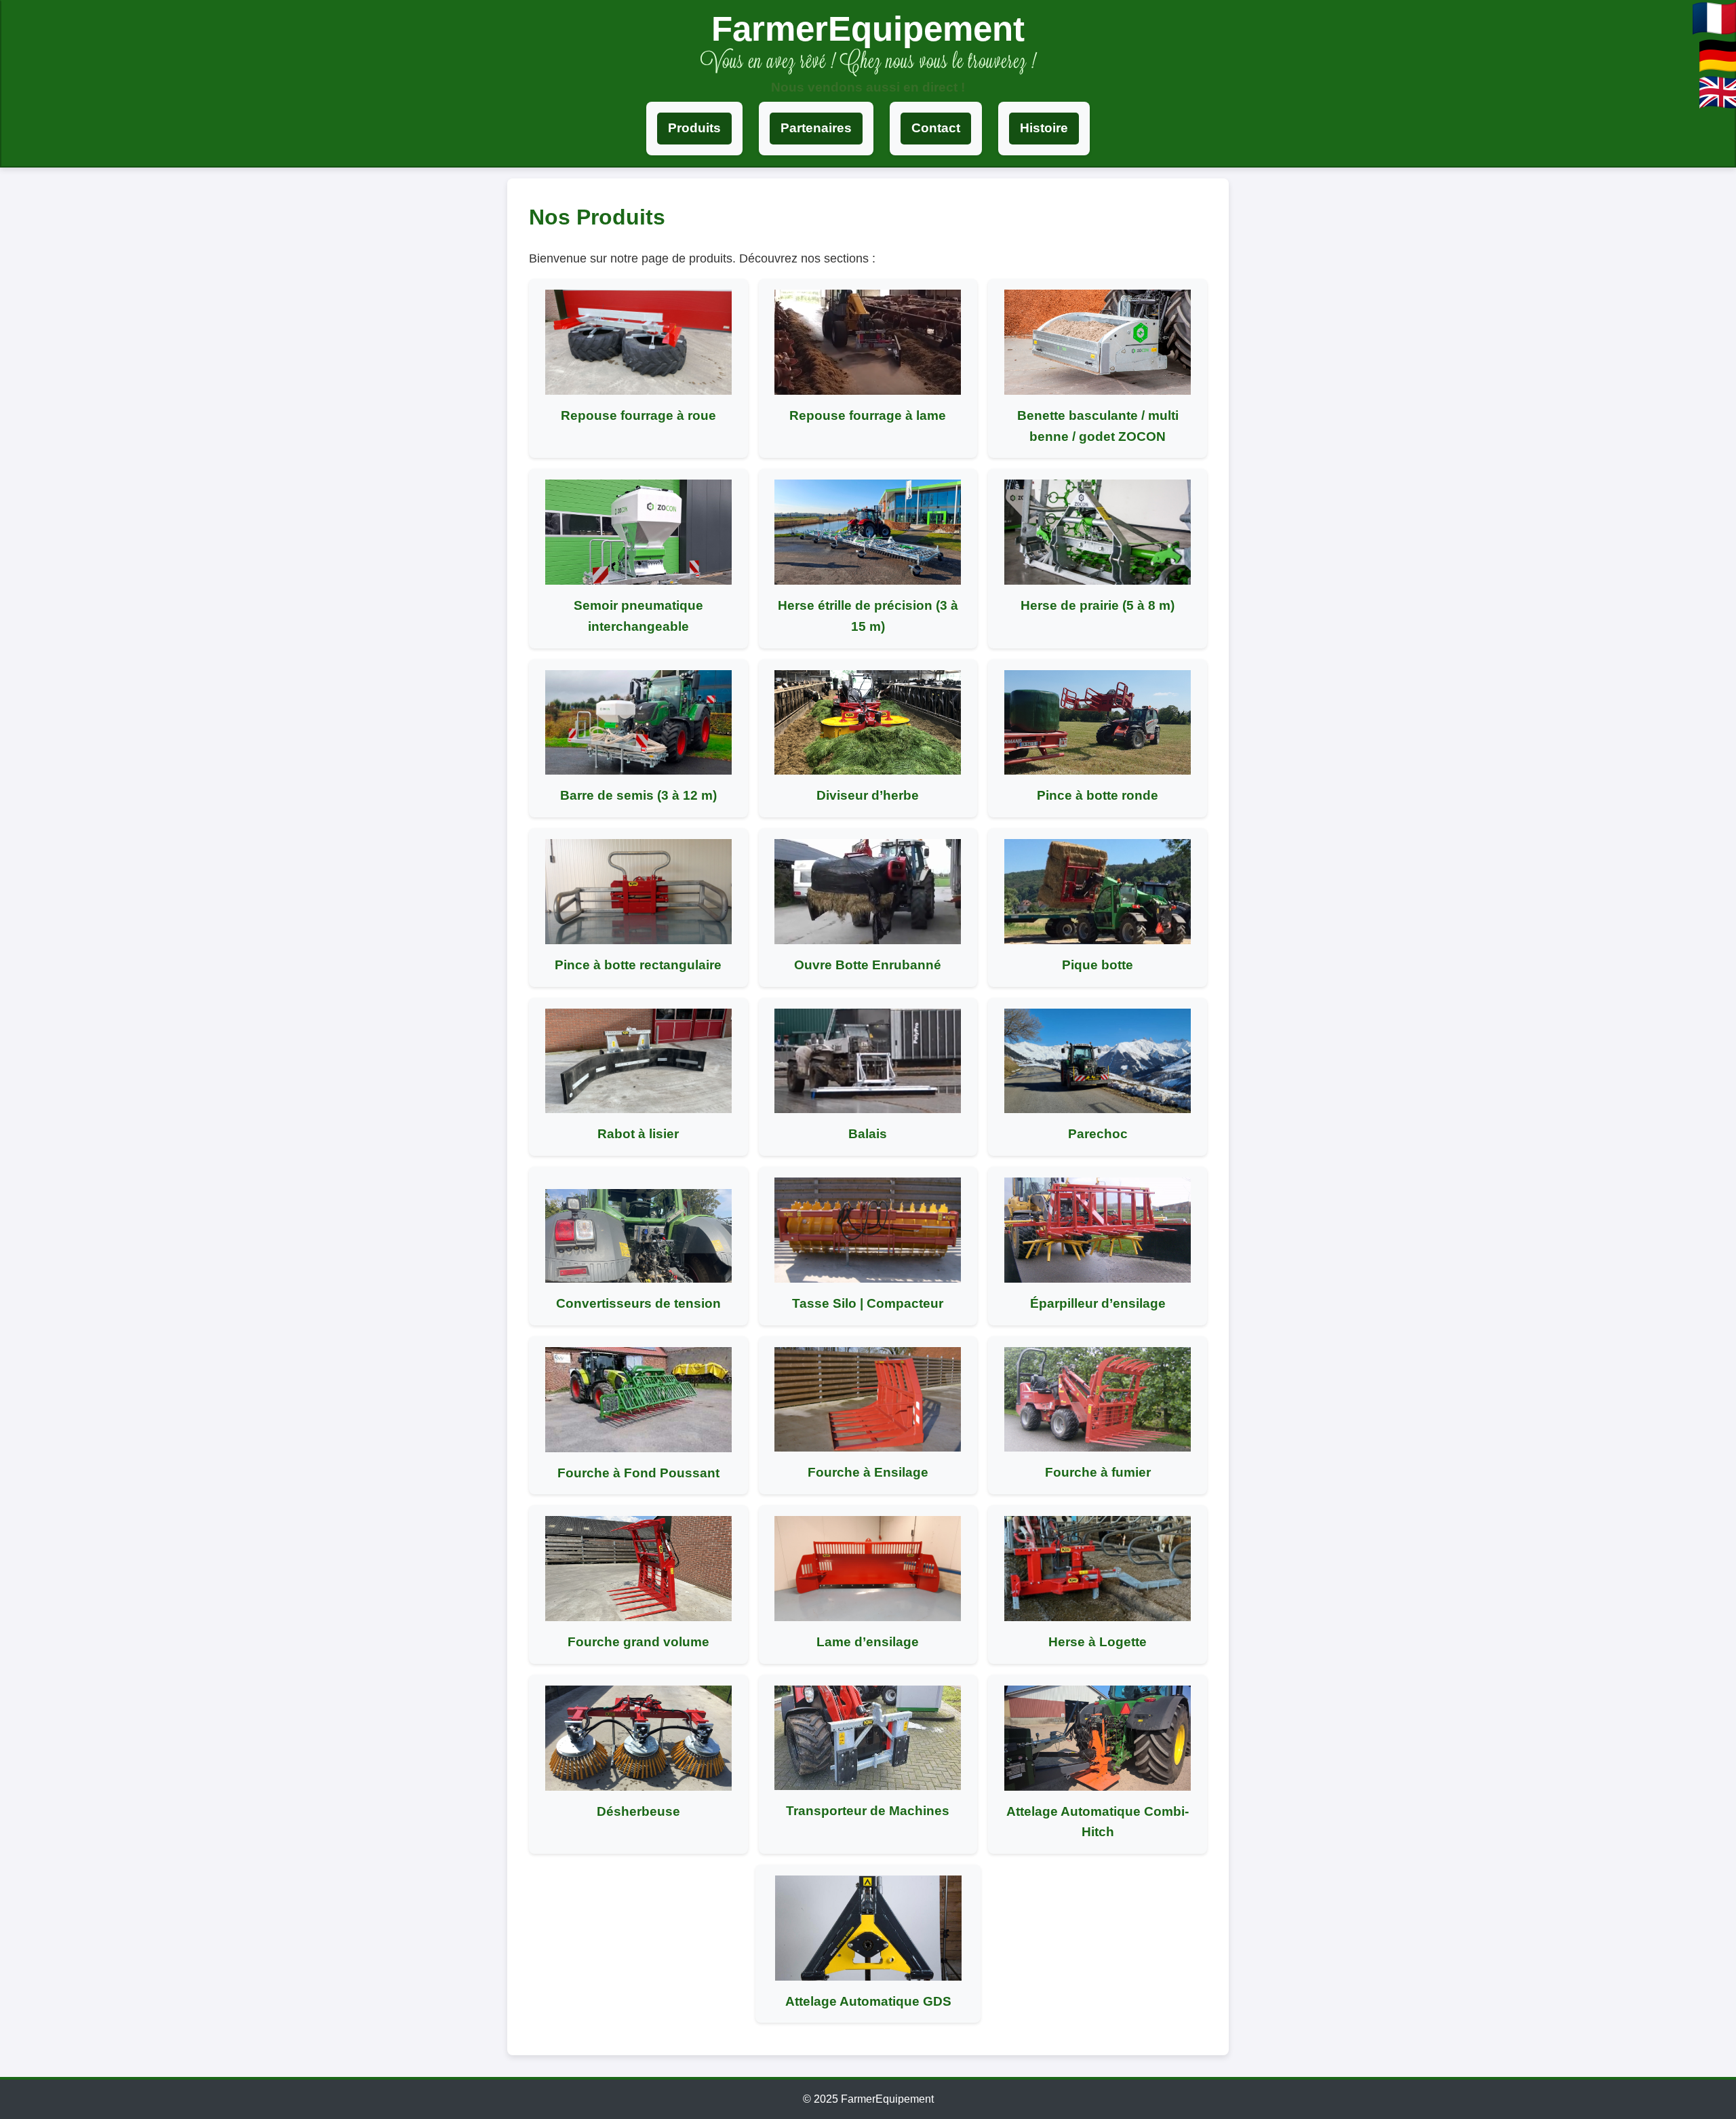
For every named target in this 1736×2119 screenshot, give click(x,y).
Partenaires (816, 128)
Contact (936, 128)
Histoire (1044, 128)
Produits (694, 128)
